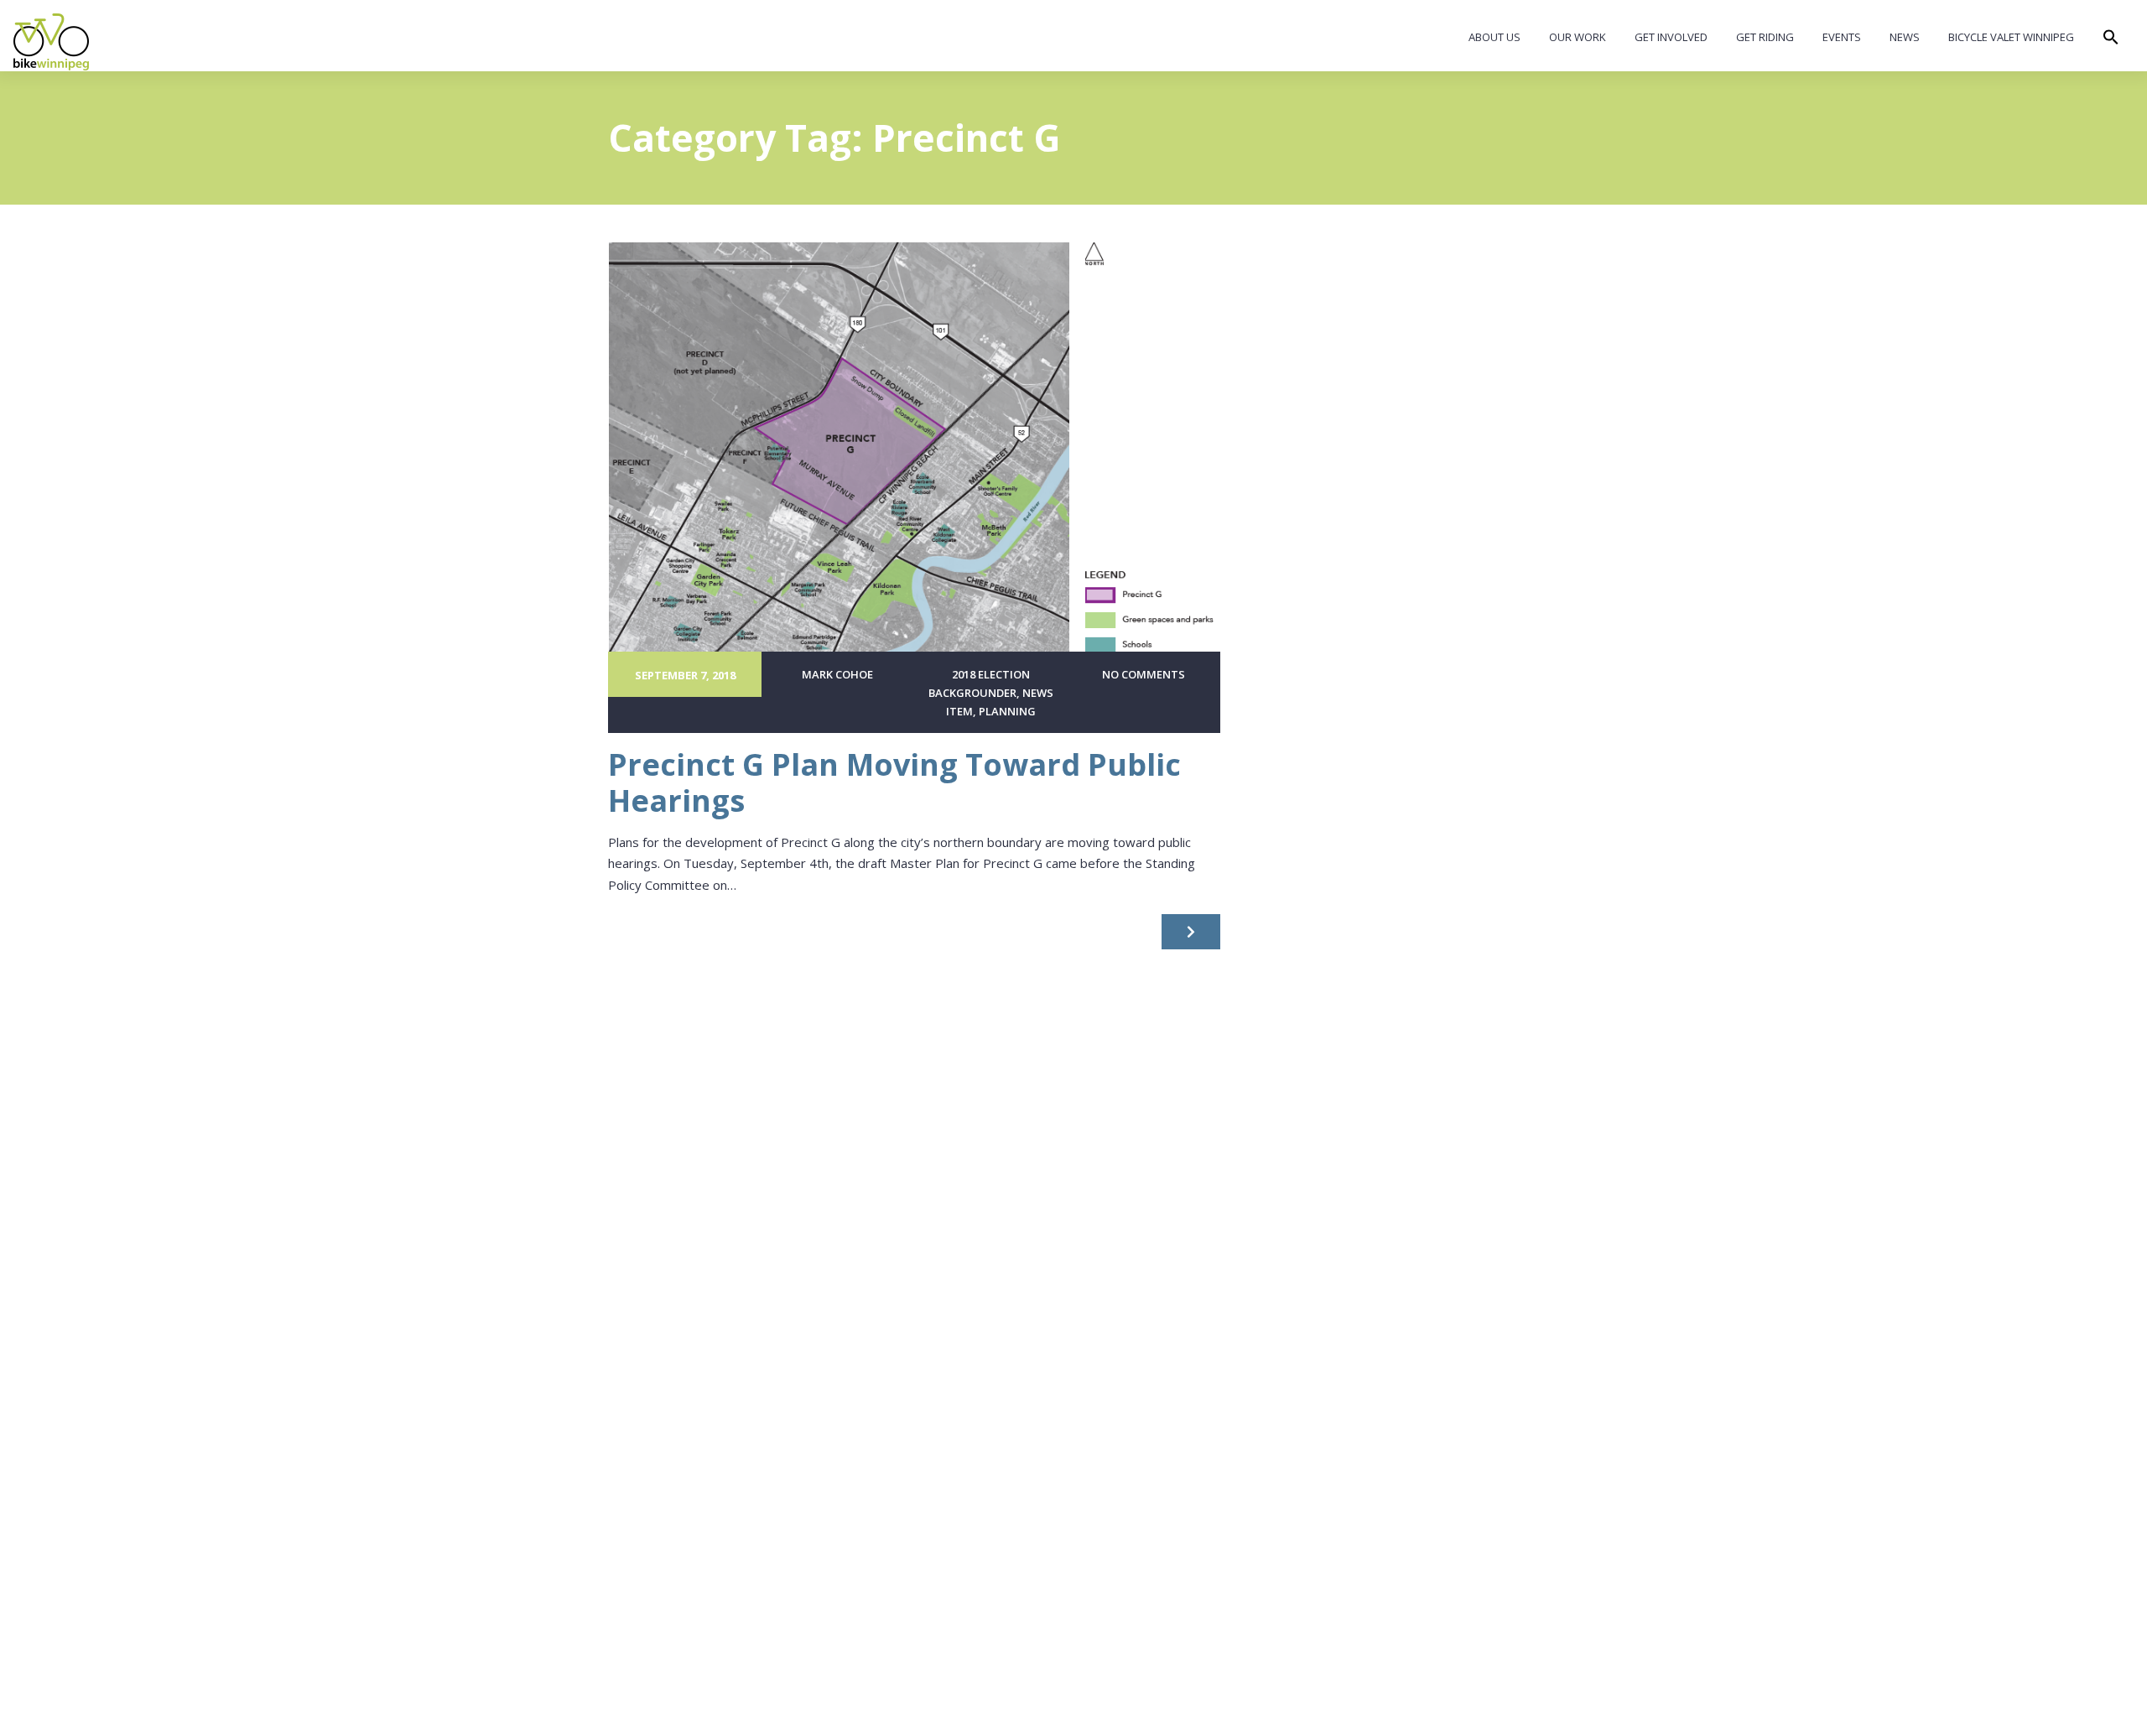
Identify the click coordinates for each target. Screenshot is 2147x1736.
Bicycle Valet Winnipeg (2011, 37)
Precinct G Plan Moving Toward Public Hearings (894, 782)
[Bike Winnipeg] (51, 42)
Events (1842, 37)
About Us (1495, 37)
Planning (1007, 711)
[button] (2111, 41)
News (1905, 37)
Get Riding (1765, 37)
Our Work (1578, 37)
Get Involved (1671, 37)
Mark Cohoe (837, 674)
